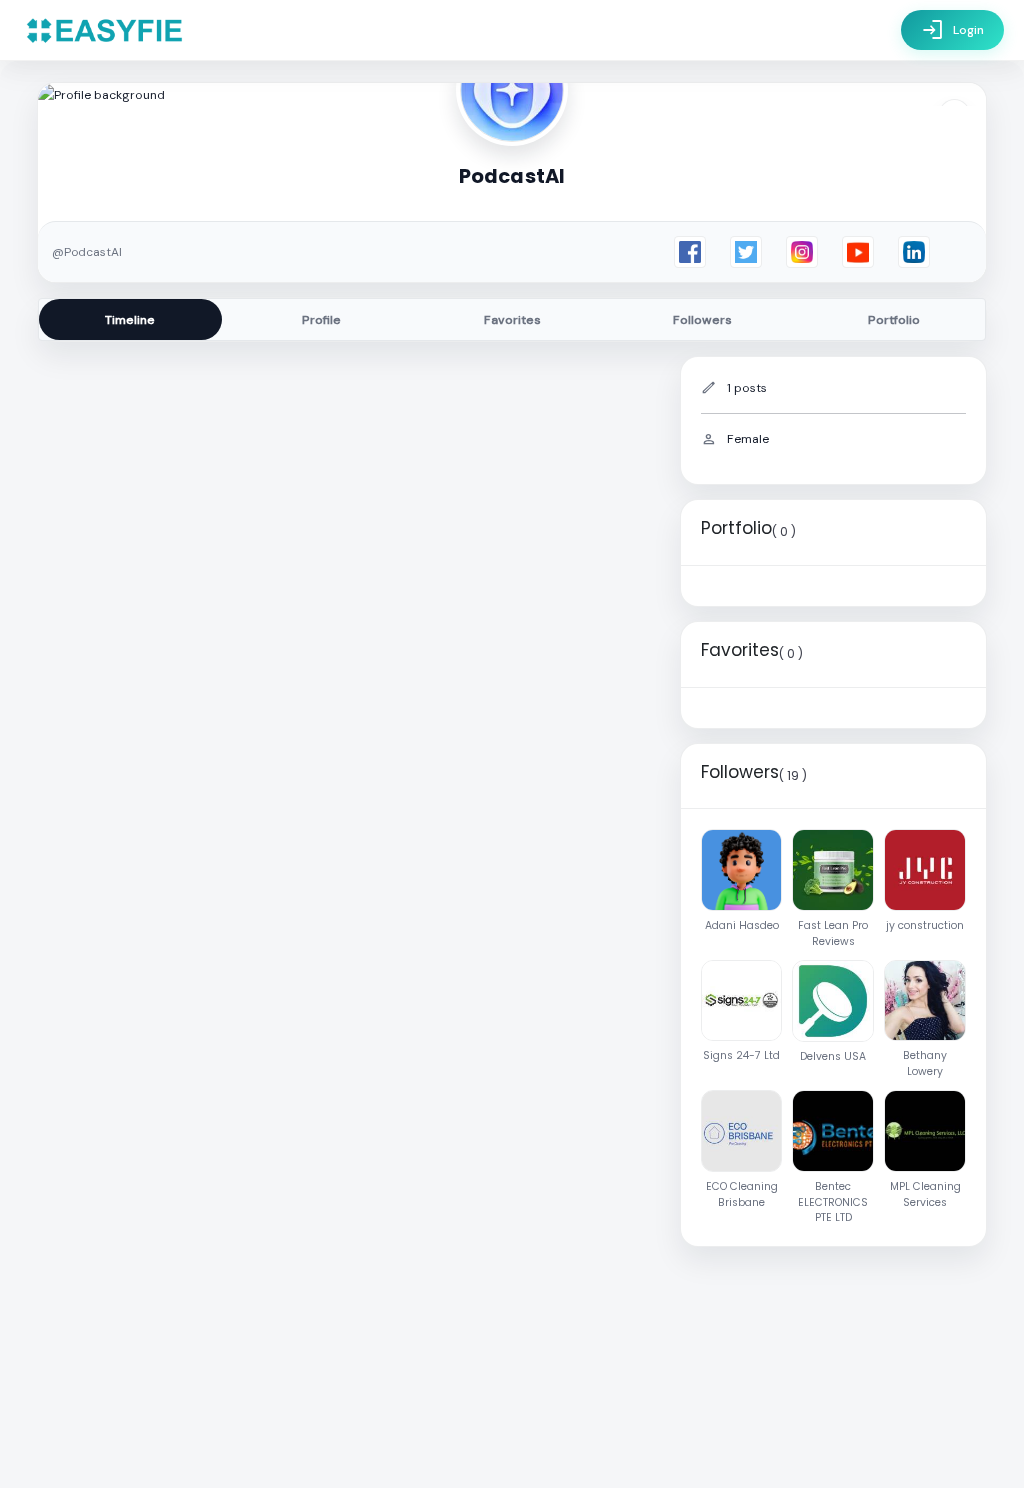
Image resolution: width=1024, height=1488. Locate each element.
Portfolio (894, 320)
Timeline (130, 320)
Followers (702, 320)
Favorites (512, 320)
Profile (321, 320)
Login (952, 30)
